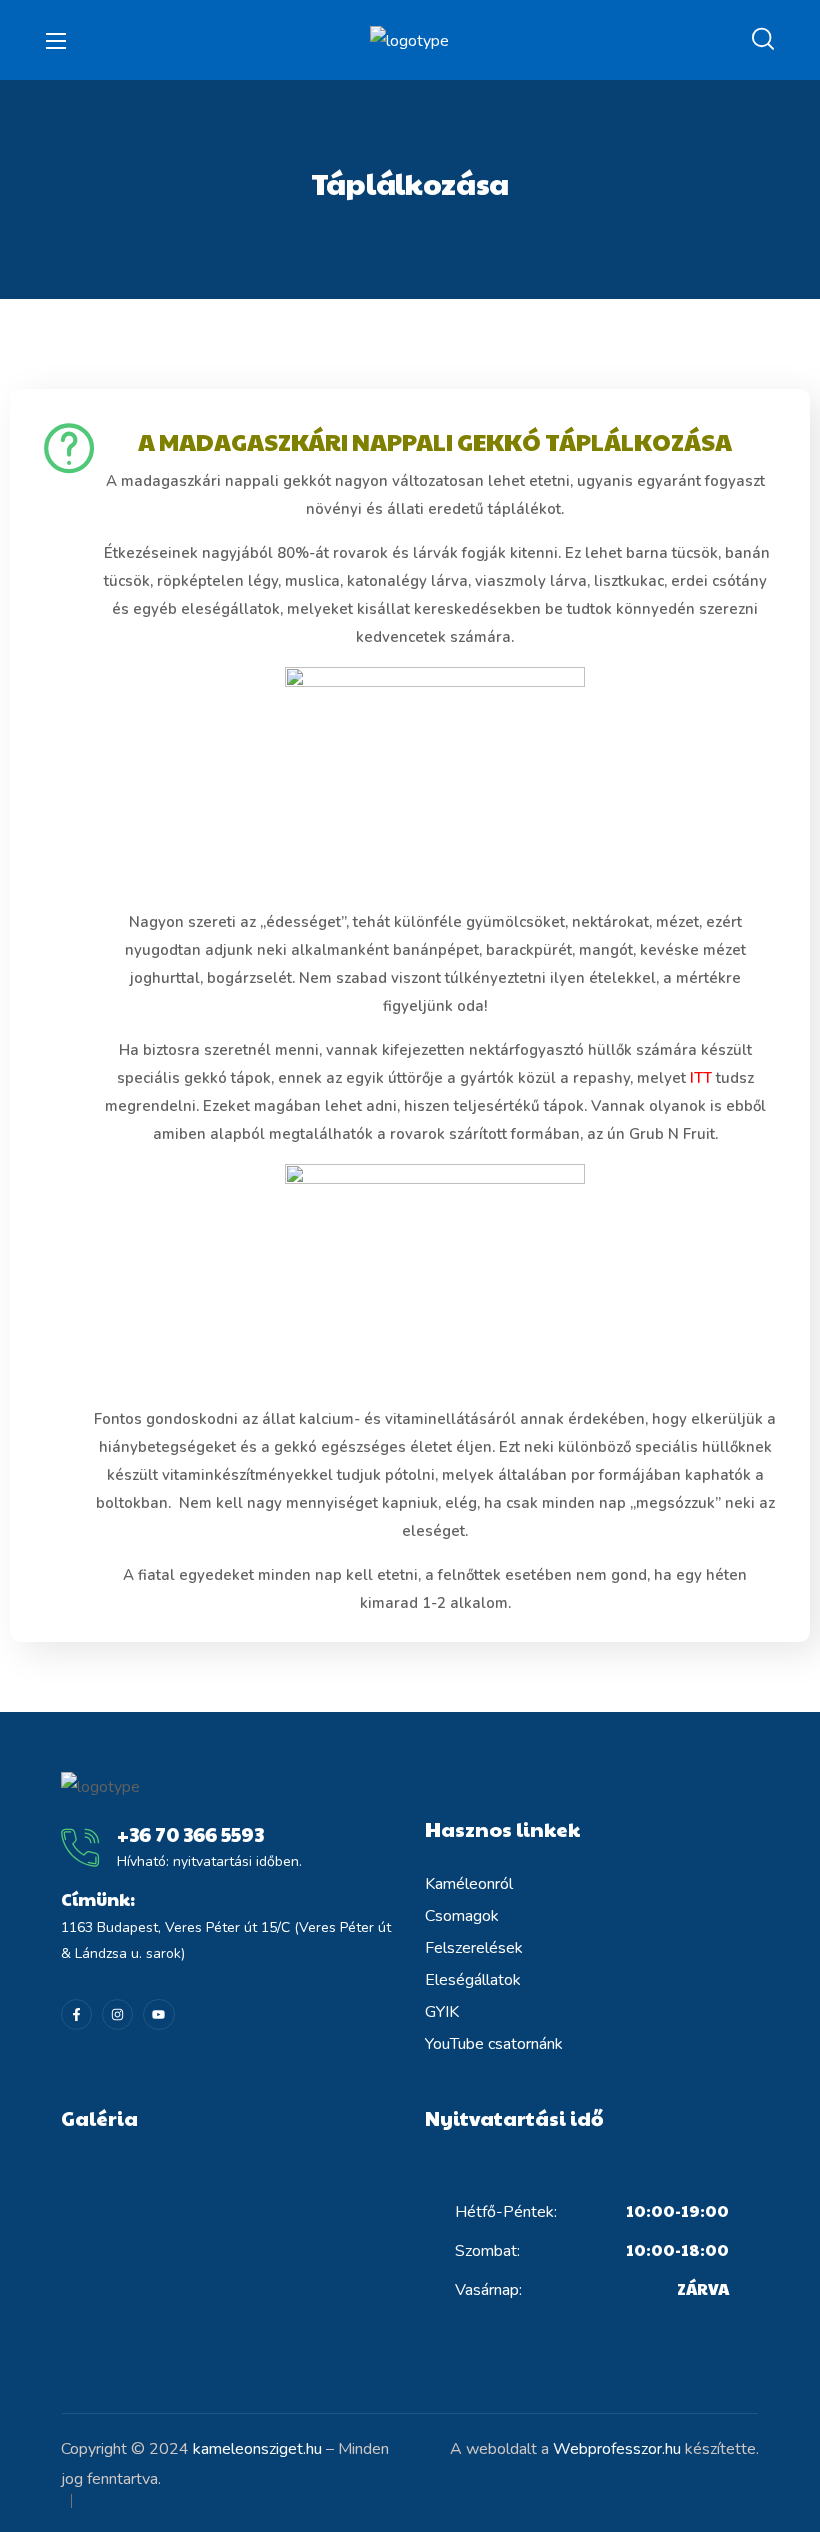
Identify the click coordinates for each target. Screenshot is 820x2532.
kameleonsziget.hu (257, 2449)
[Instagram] (117, 2014)
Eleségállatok (473, 1980)
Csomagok (462, 1916)
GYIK (442, 2012)
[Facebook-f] (76, 2014)
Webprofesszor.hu (617, 2449)
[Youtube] (158, 2014)
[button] (763, 40)
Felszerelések (474, 1948)
